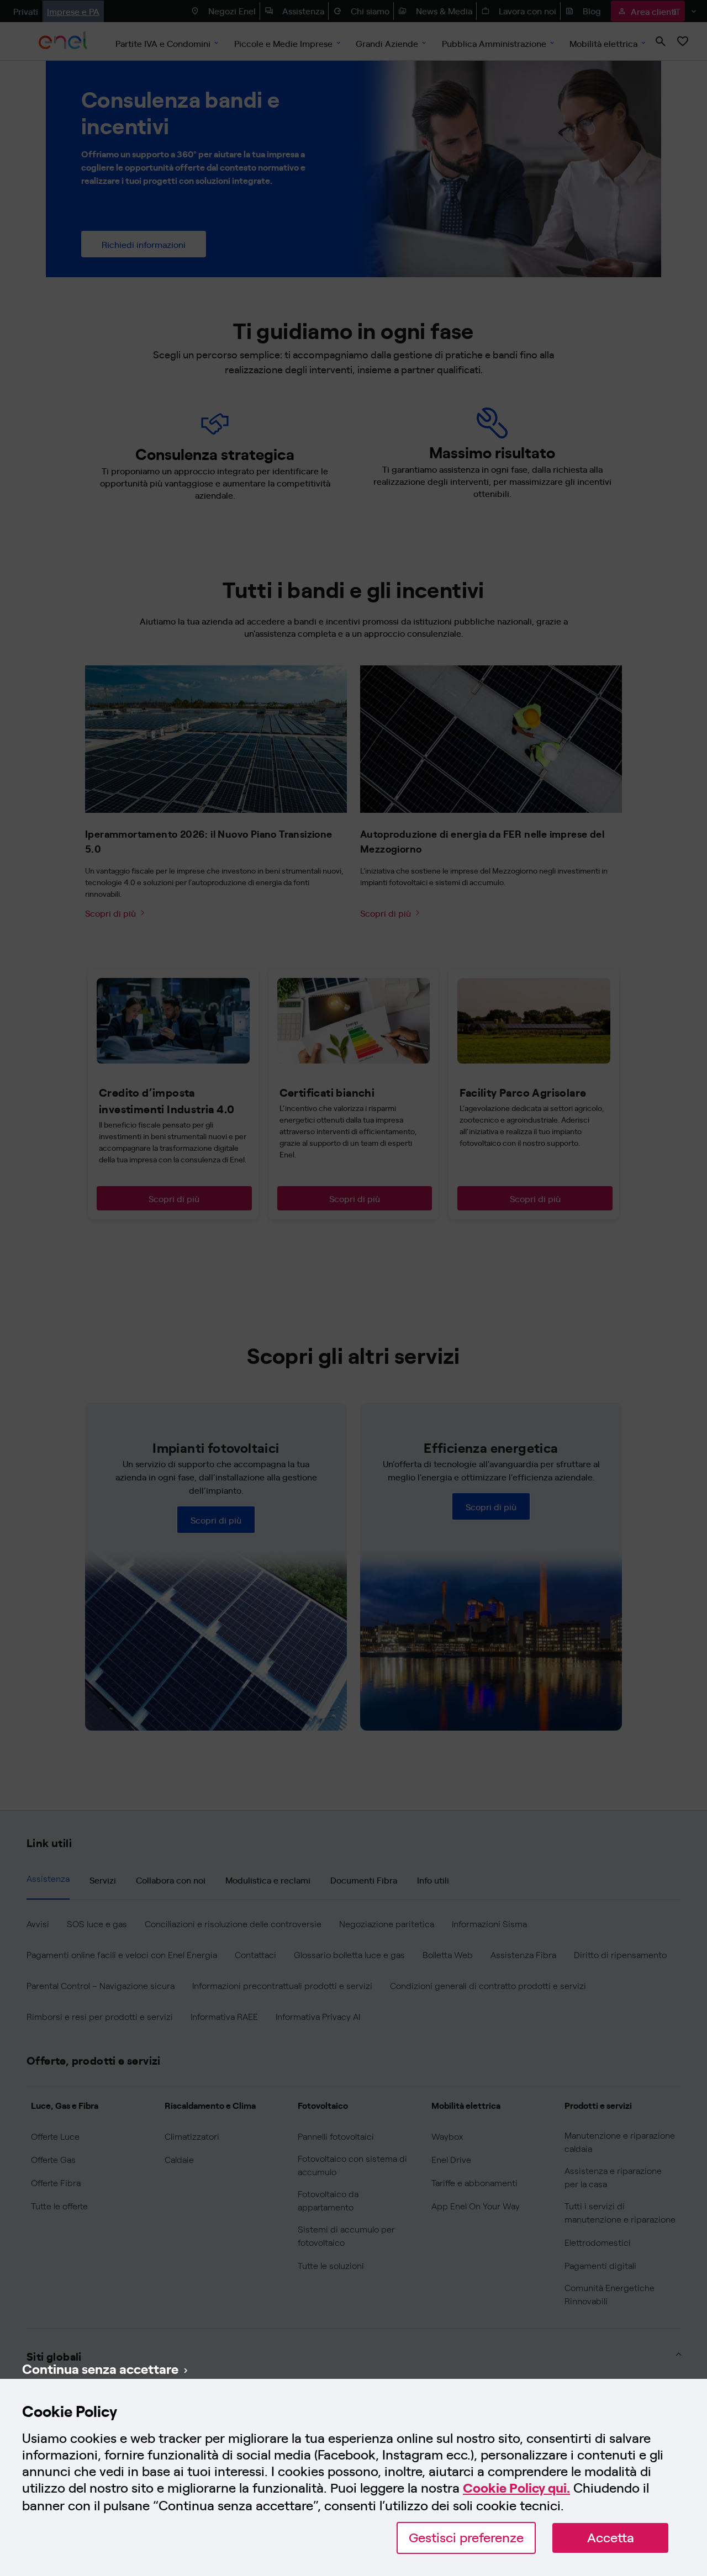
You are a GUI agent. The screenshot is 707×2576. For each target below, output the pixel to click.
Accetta (611, 2538)
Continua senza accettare (100, 2368)
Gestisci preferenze (466, 2538)
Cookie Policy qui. (516, 2488)
